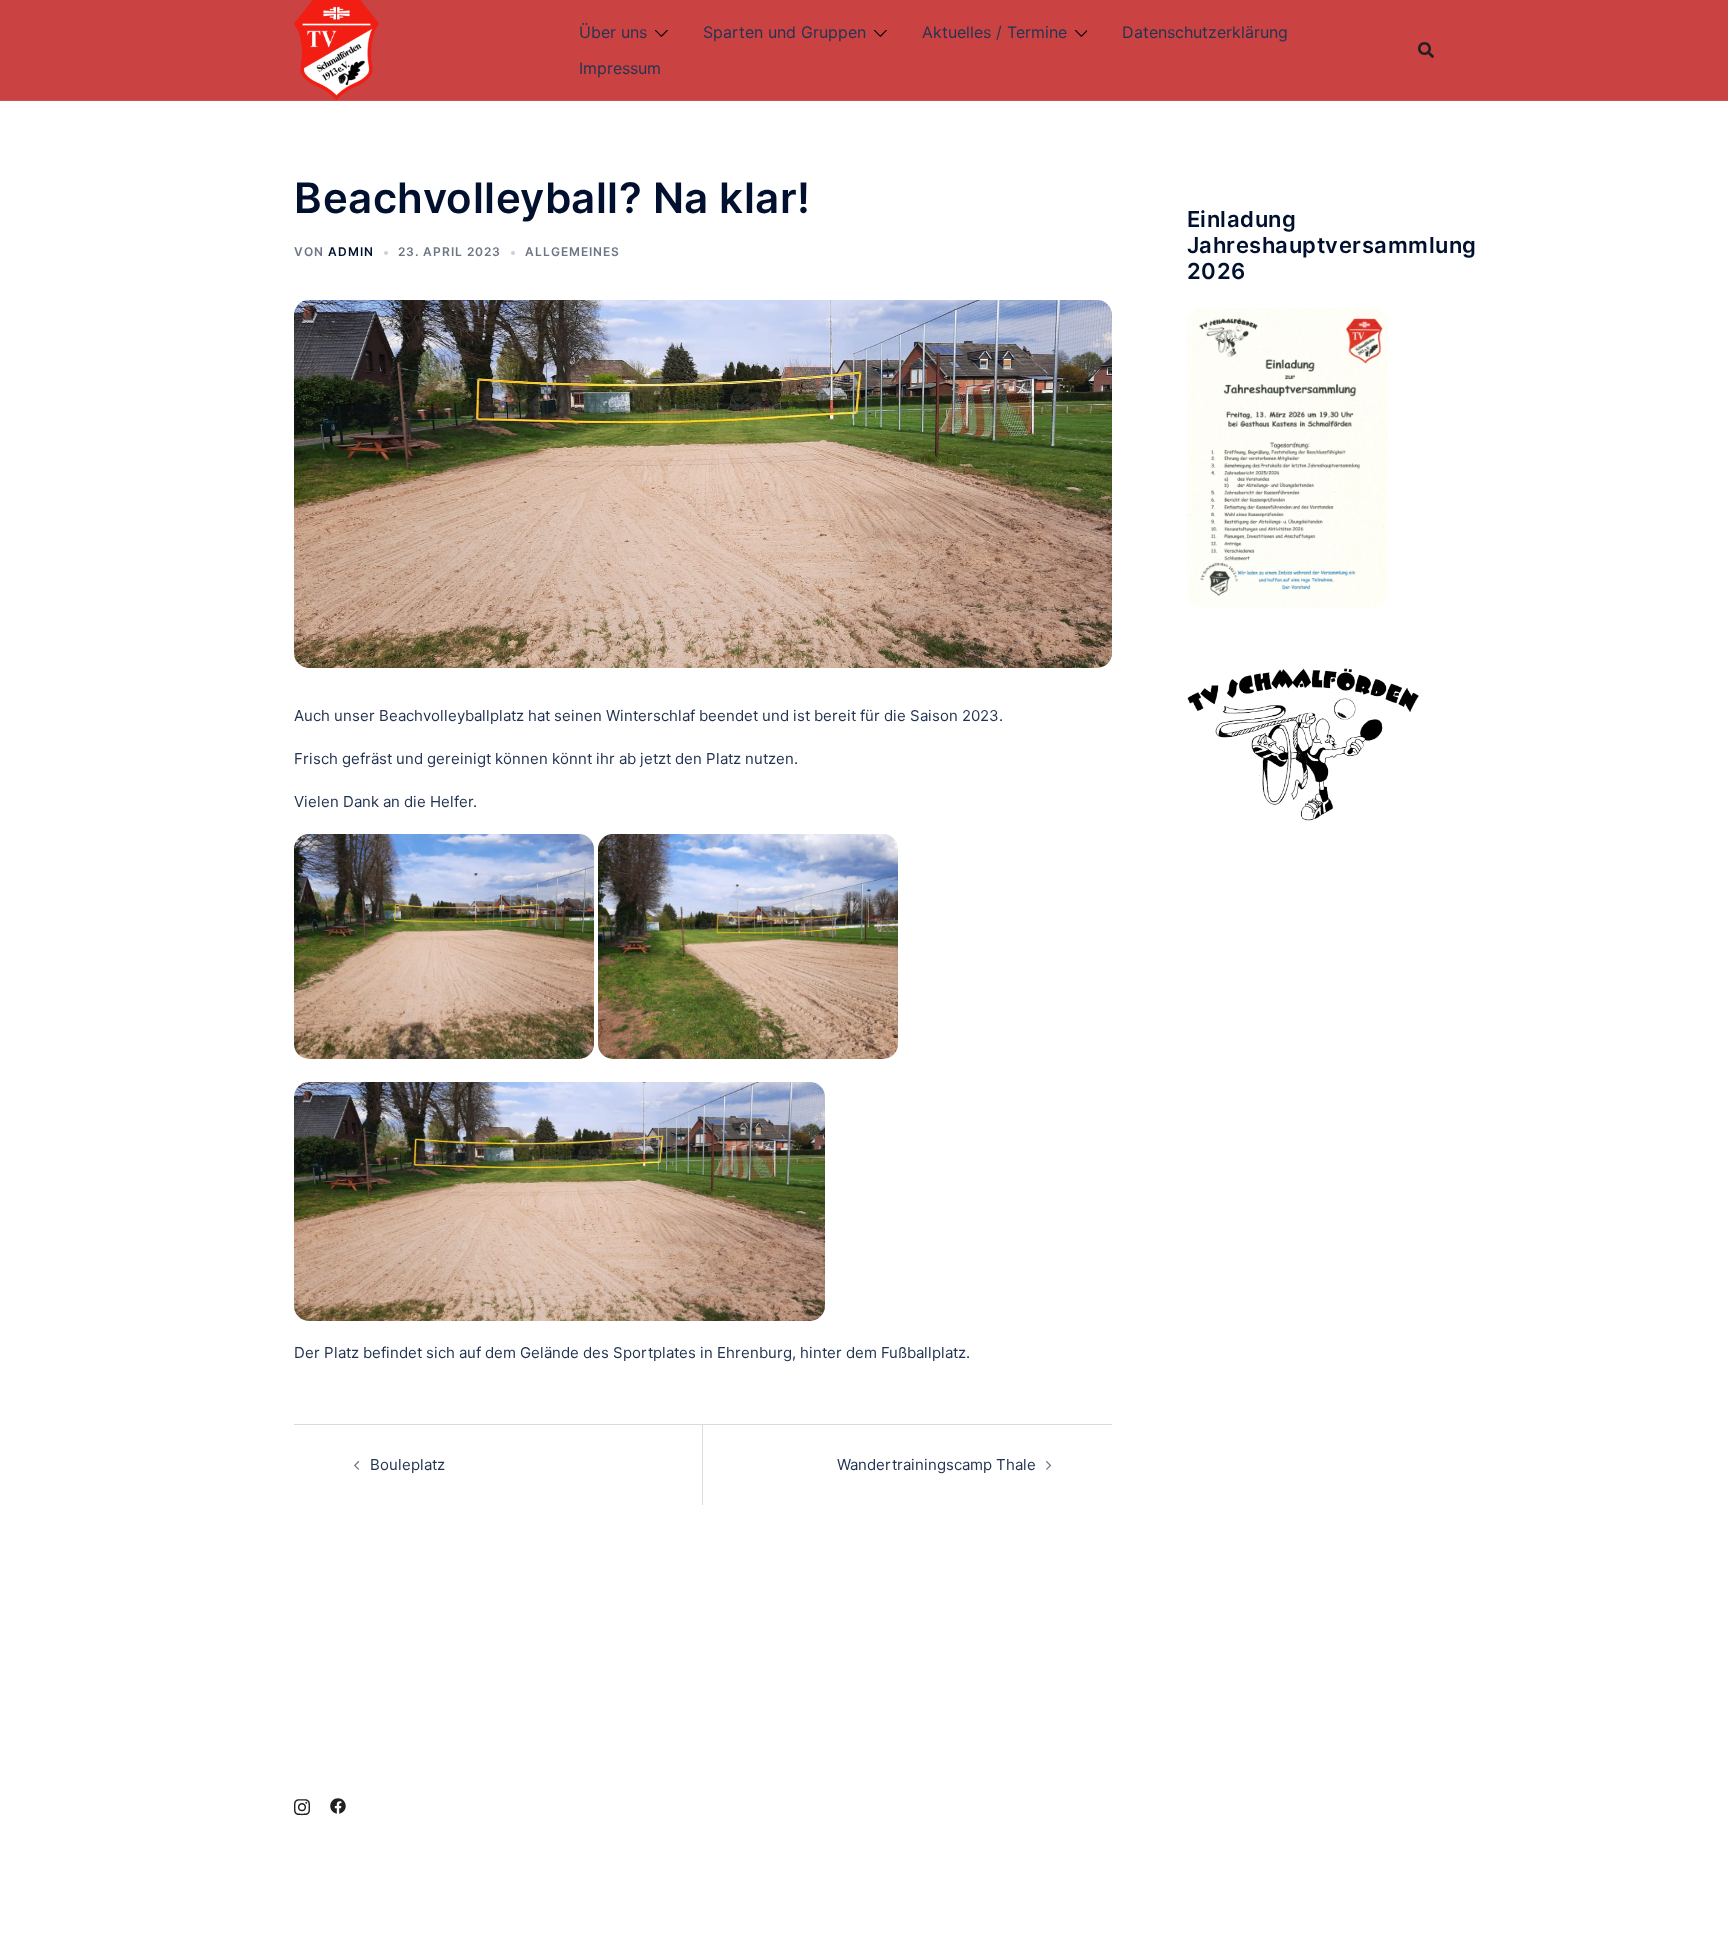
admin (351, 251)
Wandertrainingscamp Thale (936, 1464)
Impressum (620, 68)
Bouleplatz (407, 1464)
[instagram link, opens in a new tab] (302, 1804)
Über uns (613, 32)
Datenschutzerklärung (1205, 32)
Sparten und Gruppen (784, 32)
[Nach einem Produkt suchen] (1426, 50)
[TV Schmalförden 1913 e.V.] (336, 48)
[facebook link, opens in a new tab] (338, 1804)
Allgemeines (572, 251)
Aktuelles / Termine (994, 32)
